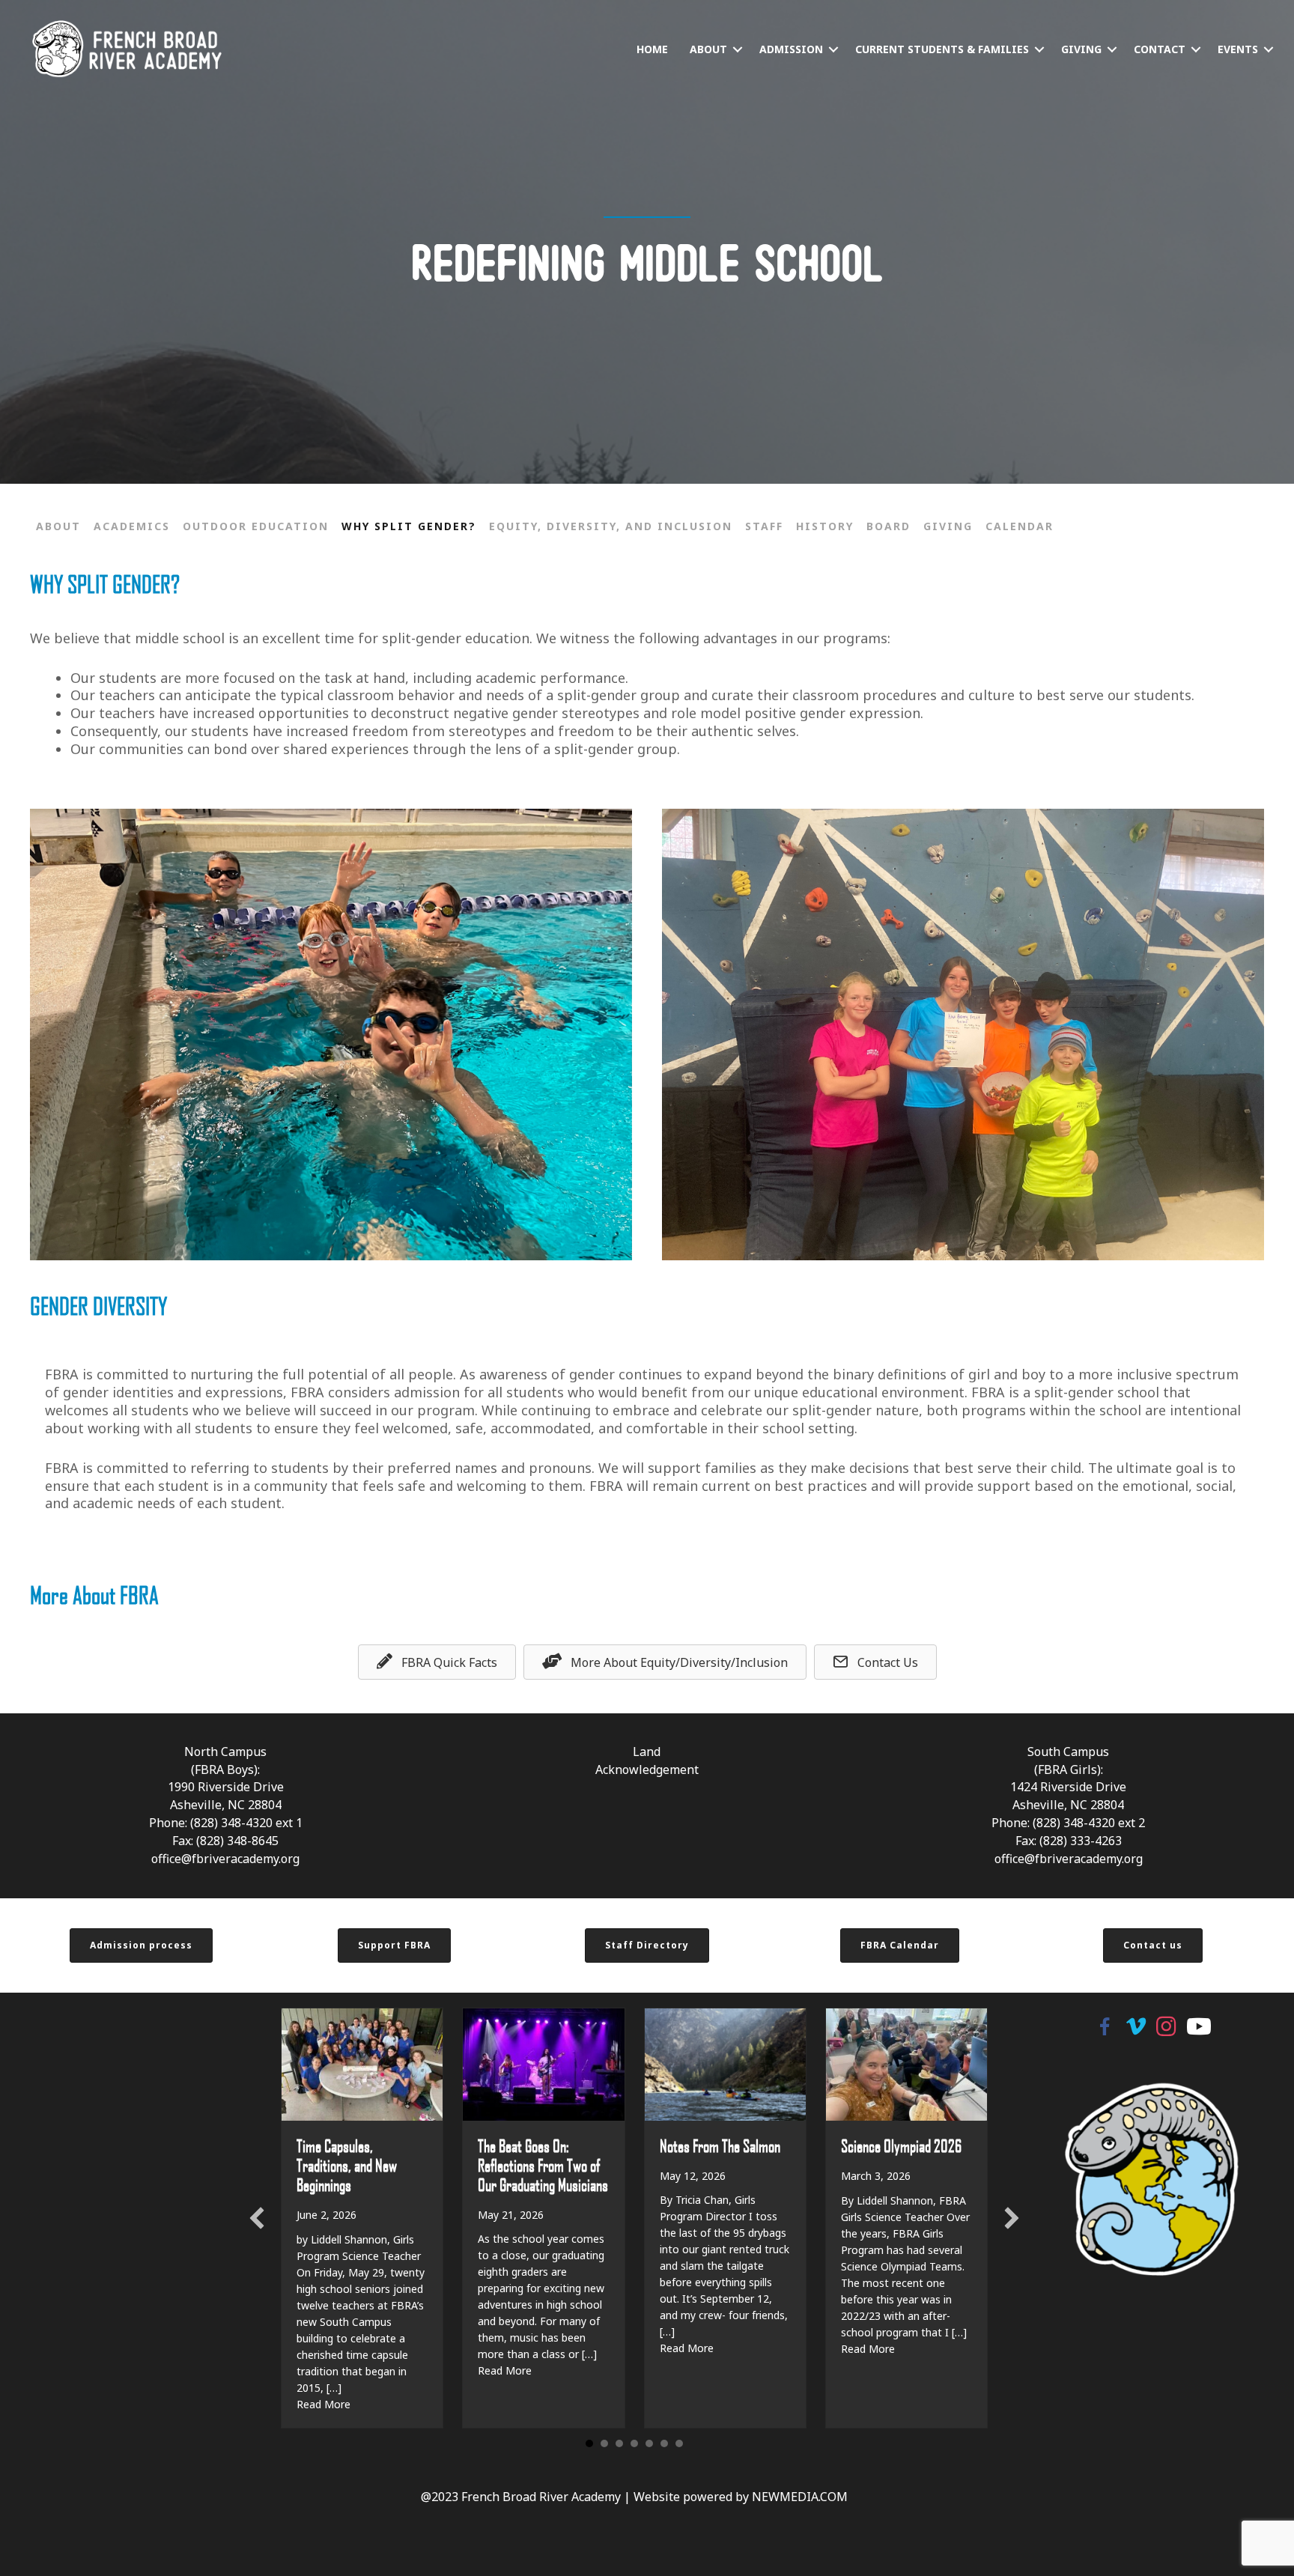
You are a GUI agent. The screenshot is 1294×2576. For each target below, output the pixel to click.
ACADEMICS (132, 526)
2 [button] (604, 2443)
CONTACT (1160, 49)
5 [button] (649, 2443)
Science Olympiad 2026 (901, 2145)
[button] (738, 49)
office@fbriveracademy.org (225, 1859)
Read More (323, 2404)
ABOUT (708, 49)
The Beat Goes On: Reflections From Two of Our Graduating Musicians (543, 2165)
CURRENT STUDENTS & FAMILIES (942, 49)
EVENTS (1238, 49)
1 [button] (589, 2443)
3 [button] (619, 2443)
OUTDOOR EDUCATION (256, 526)
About (58, 526)
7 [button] (679, 2443)
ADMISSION (791, 49)
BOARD (889, 526)
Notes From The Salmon (720, 2145)
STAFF (764, 526)
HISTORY (825, 526)
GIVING (1081, 49)
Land (647, 1752)
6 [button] (664, 2443)
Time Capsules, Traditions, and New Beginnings (347, 2165)
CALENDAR (1020, 526)
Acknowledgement (647, 1770)
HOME (652, 49)
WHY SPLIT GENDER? (409, 526)
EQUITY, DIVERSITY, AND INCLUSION (611, 526)
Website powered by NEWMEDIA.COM (741, 2497)
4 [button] (634, 2443)
